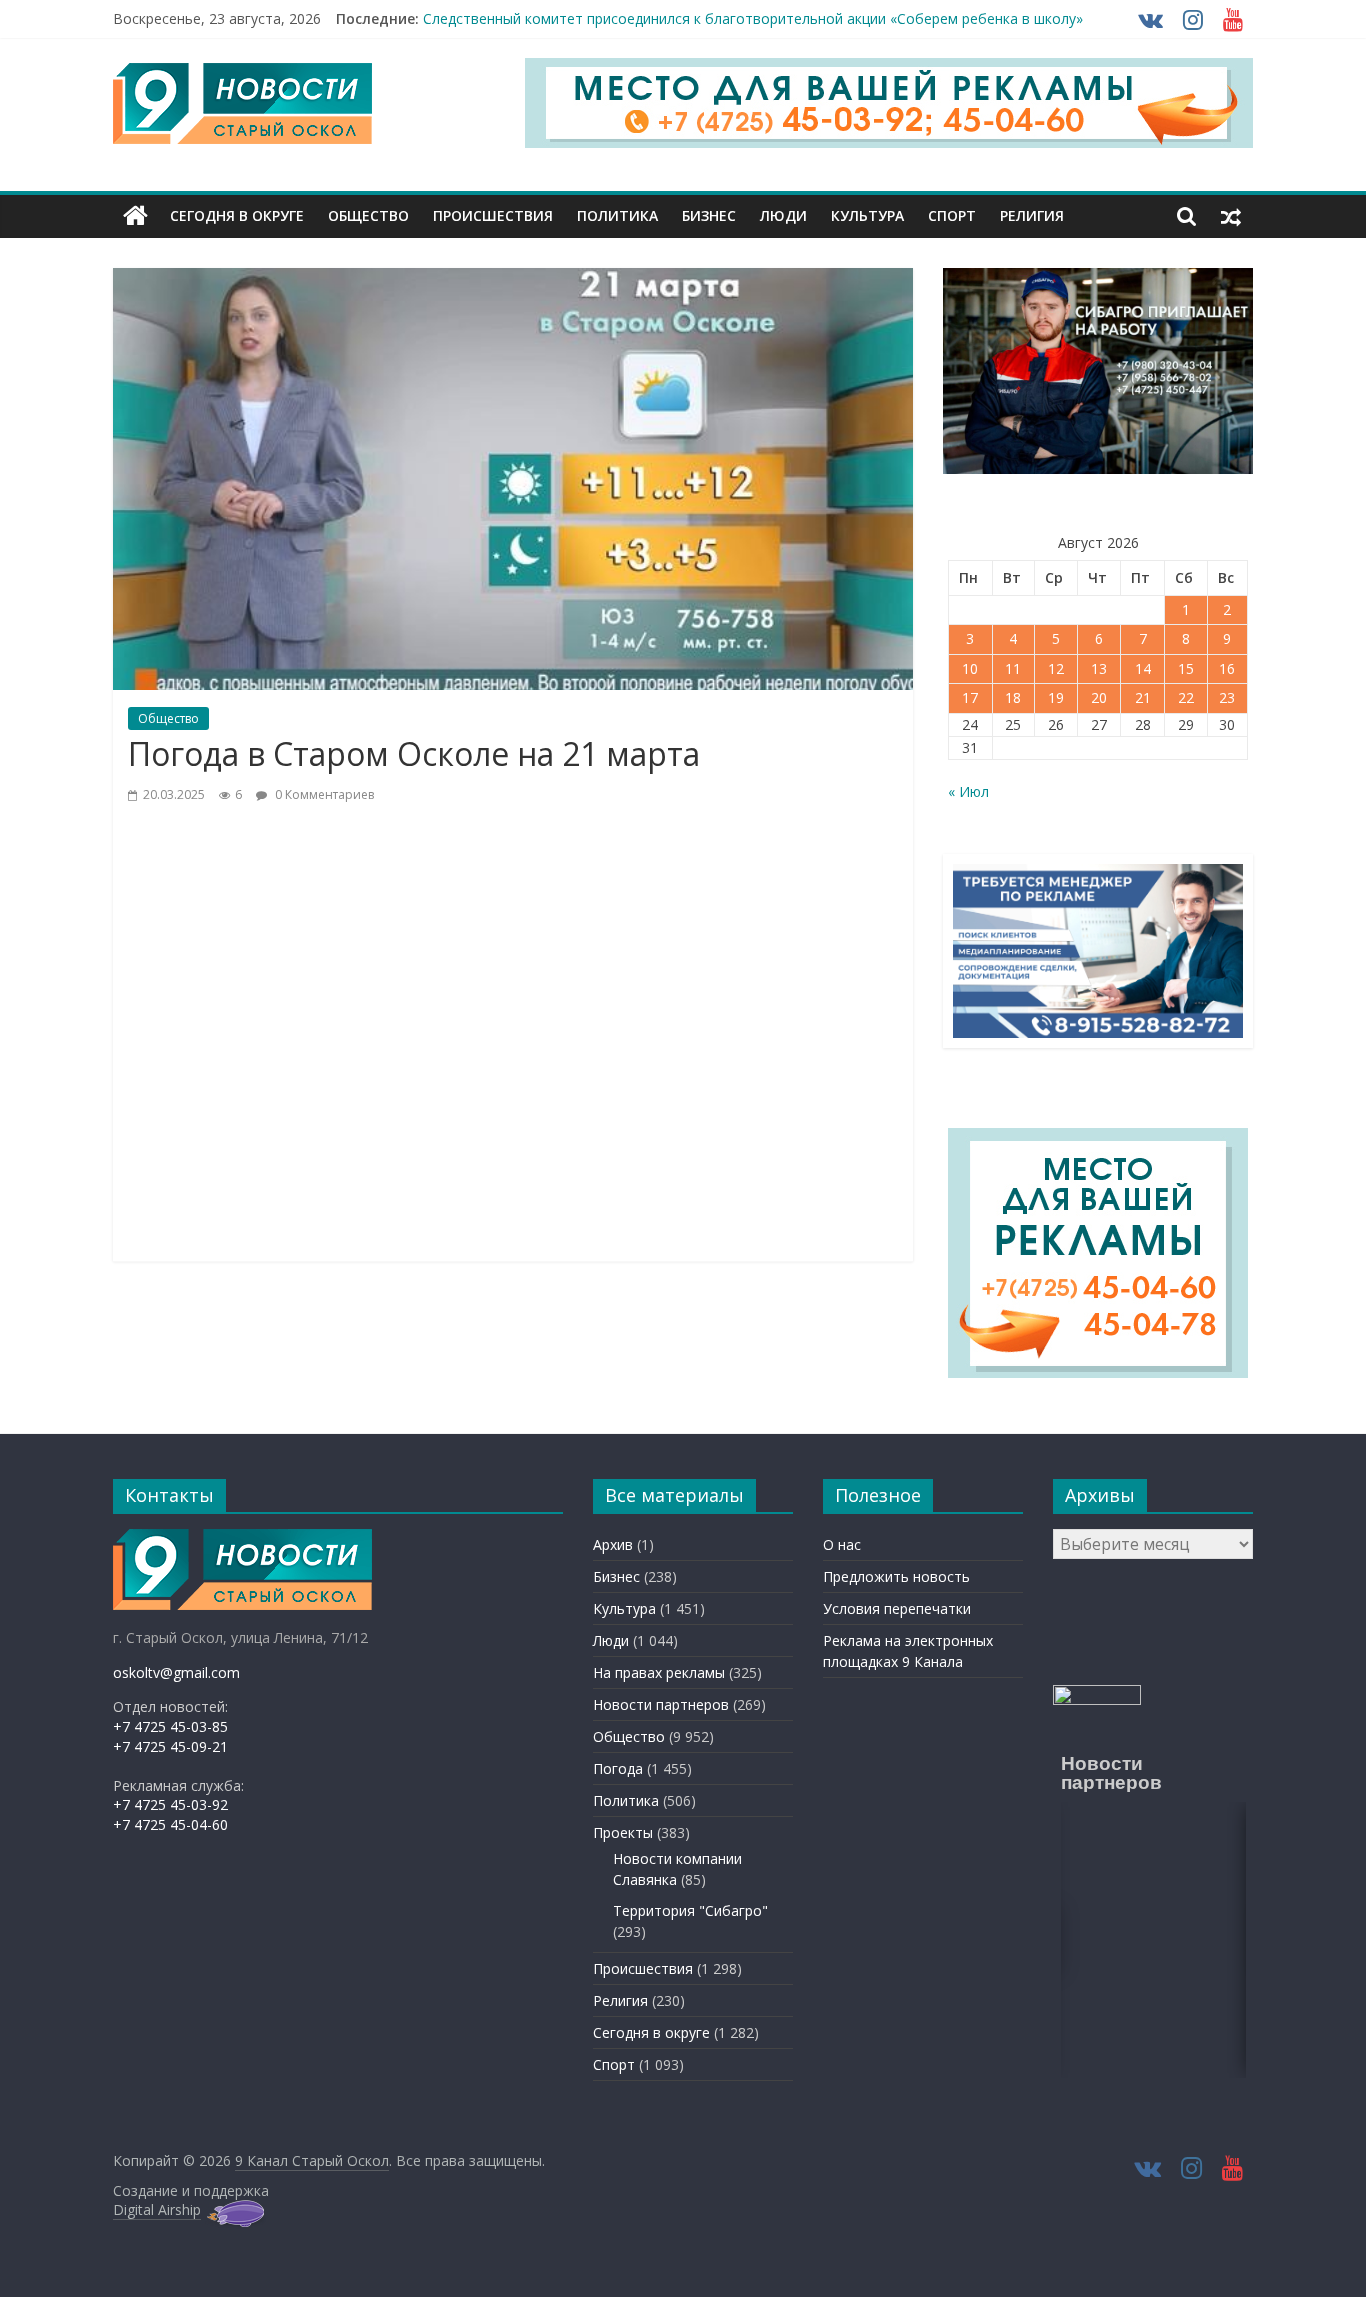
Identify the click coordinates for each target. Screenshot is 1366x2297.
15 (1186, 668)
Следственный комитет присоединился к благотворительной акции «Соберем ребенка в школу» (753, 18)
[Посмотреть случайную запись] (1231, 216)
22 (1186, 697)
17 (970, 697)
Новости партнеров (661, 1704)
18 (1013, 697)
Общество (368, 215)
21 (1143, 697)
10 (970, 668)
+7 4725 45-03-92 (170, 1804)
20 (1099, 697)
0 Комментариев (323, 794)
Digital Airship (157, 2209)
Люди (783, 215)
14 (1143, 668)
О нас (842, 1544)
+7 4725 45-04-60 (170, 1824)
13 (1099, 668)
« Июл (968, 791)
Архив (613, 1544)
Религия (1032, 215)
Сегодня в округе (237, 215)
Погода (618, 1768)
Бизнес (709, 215)
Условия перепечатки (897, 1608)
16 (1227, 668)
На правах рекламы (659, 1672)
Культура (867, 215)
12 (1056, 668)
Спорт (952, 215)
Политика (617, 215)
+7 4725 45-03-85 (170, 1726)
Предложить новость (896, 1576)
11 (1013, 668)
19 (1056, 697)
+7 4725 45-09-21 (170, 1746)
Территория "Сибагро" (690, 1910)
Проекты (623, 1832)
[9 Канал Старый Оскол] (135, 216)
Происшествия (493, 215)
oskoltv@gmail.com (176, 1672)
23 (1227, 697)
